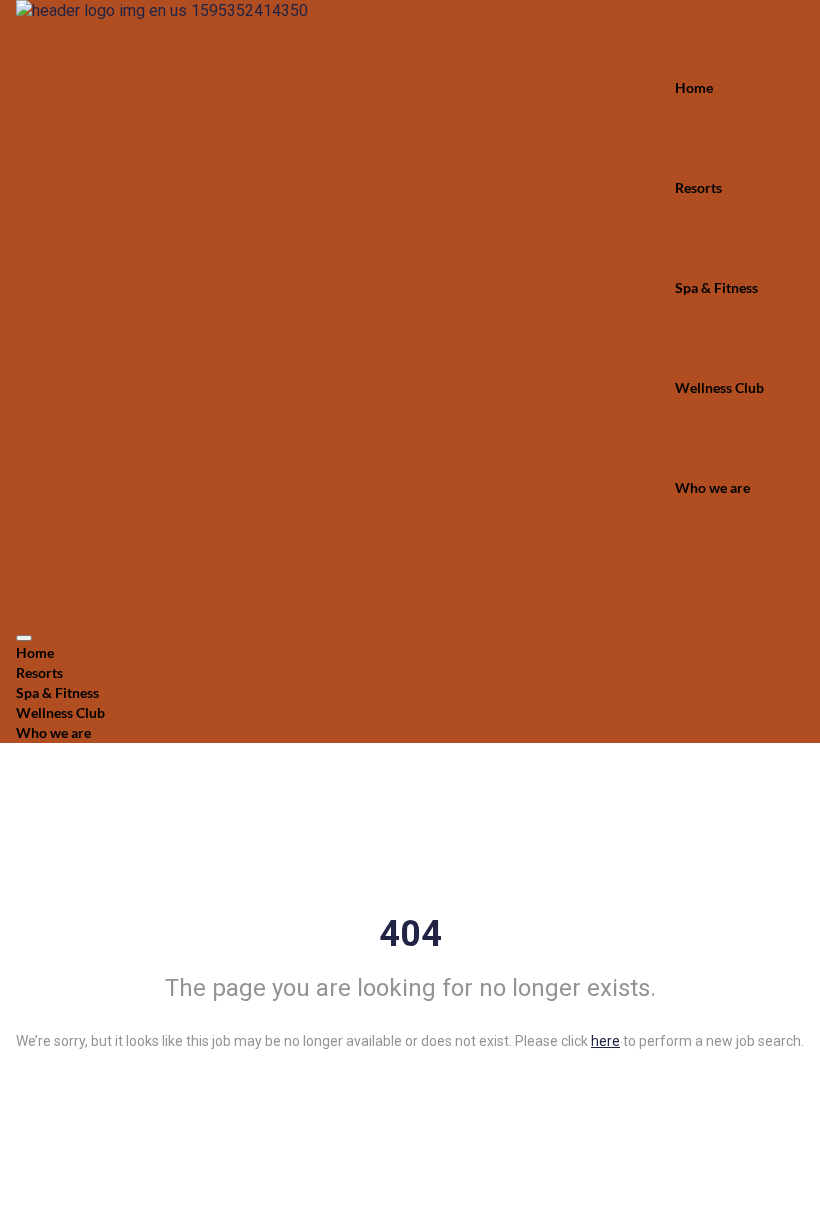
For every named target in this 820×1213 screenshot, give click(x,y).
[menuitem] (410, 653)
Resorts (698, 187)
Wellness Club (719, 387)
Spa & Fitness (716, 287)
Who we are (712, 487)
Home (694, 87)
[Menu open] (24, 638)
